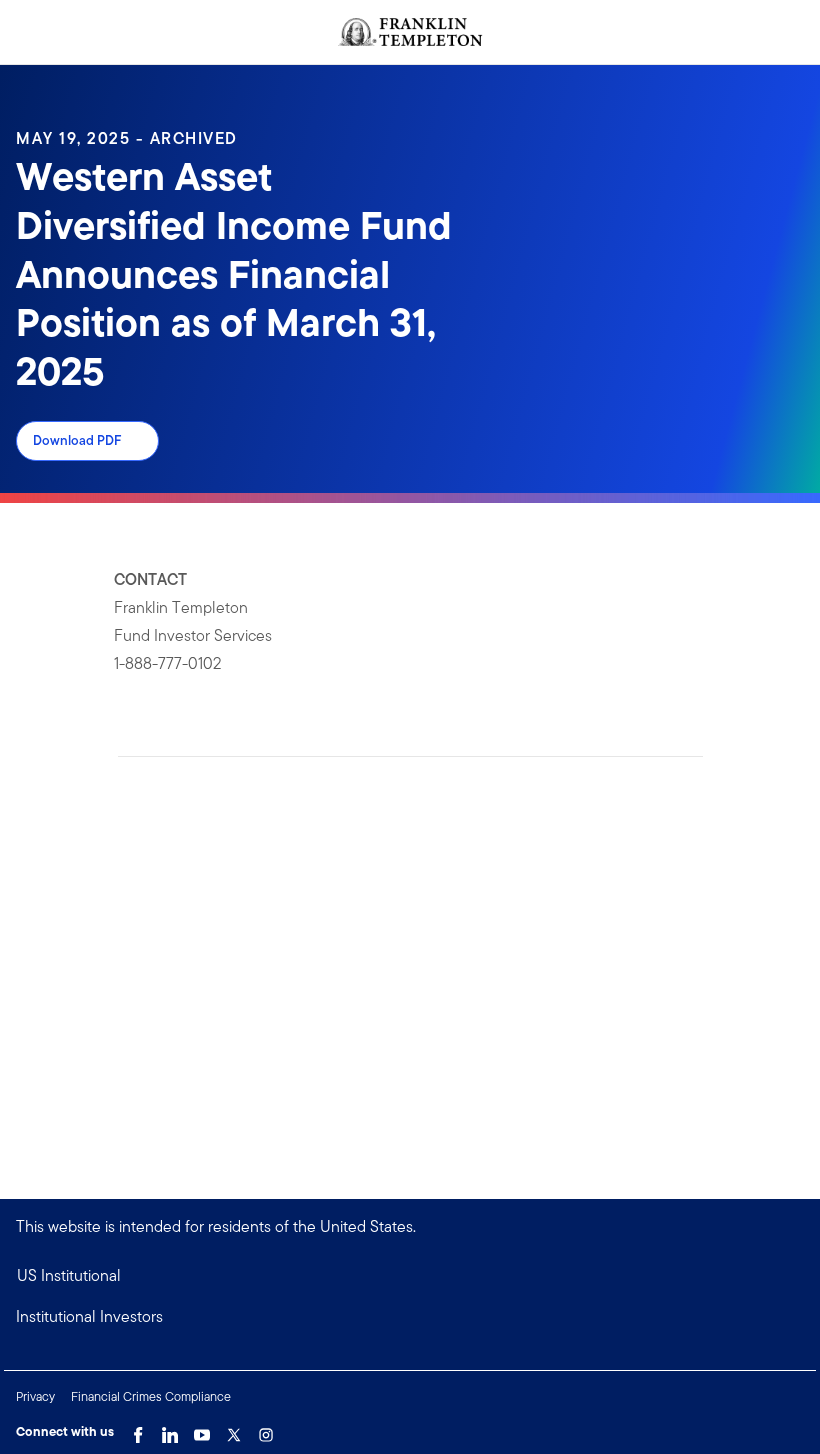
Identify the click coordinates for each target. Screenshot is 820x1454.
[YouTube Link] (202, 1430)
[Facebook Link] (138, 1430)
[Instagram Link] (266, 1430)
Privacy (35, 1396)
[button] (410, 1317)
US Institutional (69, 1275)
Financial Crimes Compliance (151, 1396)
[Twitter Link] (234, 1430)
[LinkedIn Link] (170, 1430)
